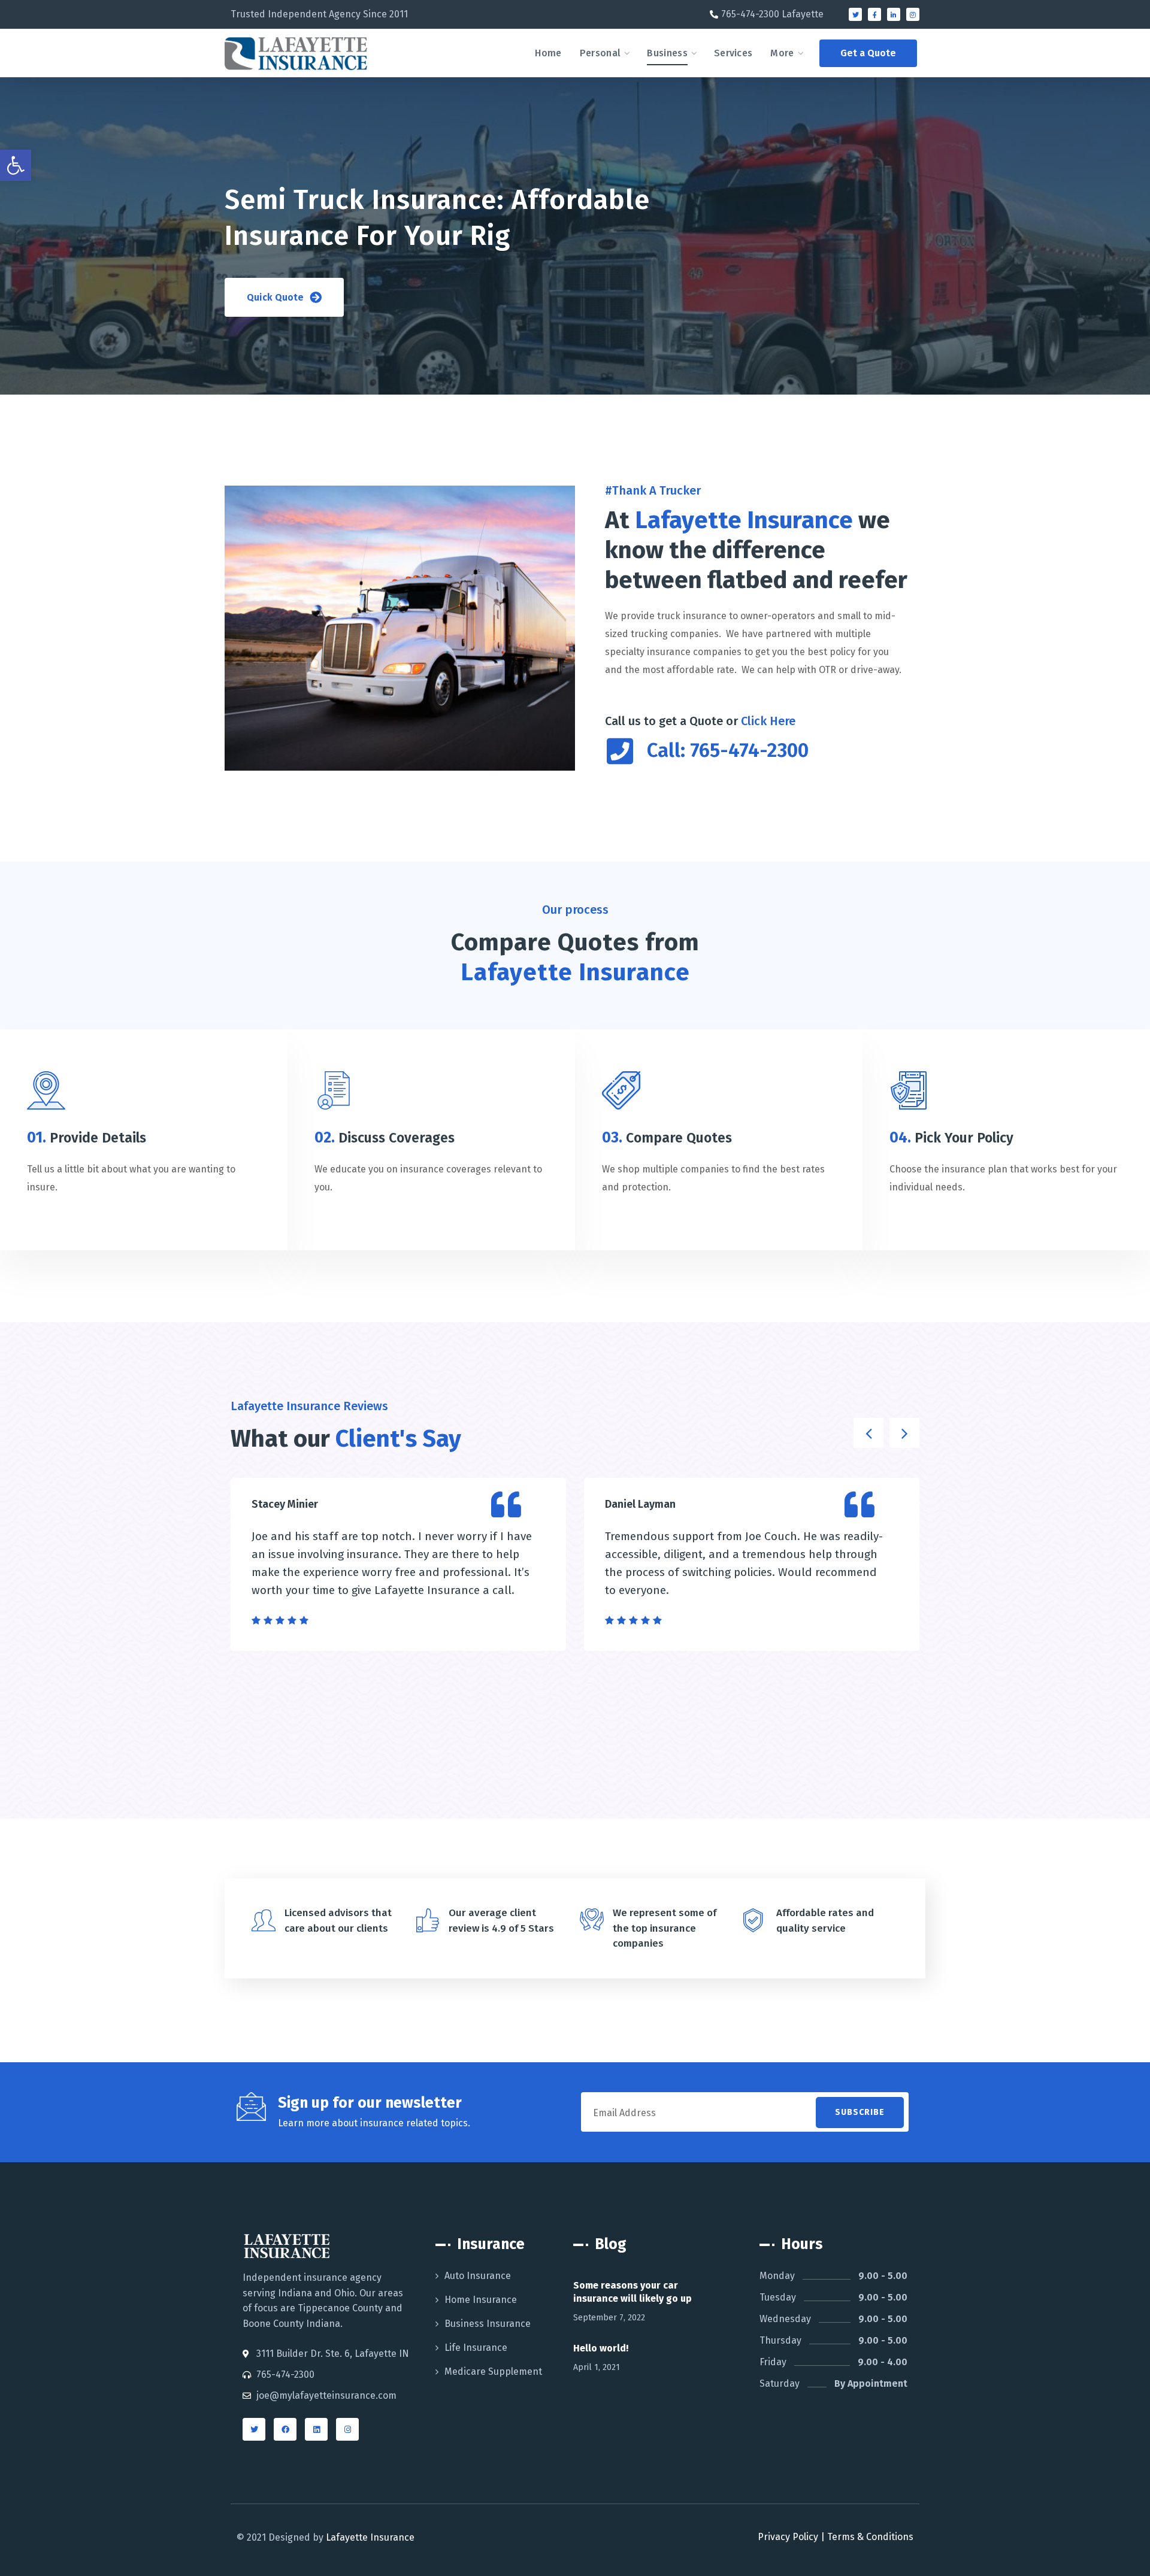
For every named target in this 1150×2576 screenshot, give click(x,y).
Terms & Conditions (870, 2537)
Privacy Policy (788, 2537)
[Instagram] (913, 14)
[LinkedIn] (316, 2429)
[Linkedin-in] (894, 14)
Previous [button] (868, 1433)
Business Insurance (488, 2324)
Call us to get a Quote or (700, 721)
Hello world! (601, 2348)
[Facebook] (285, 2429)
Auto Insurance (478, 2276)
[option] (398, 1564)
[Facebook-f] (874, 14)
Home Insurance (481, 2300)
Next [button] (904, 1433)
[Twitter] (855, 14)
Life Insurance (476, 2348)
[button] (868, 53)
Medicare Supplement (493, 2372)
